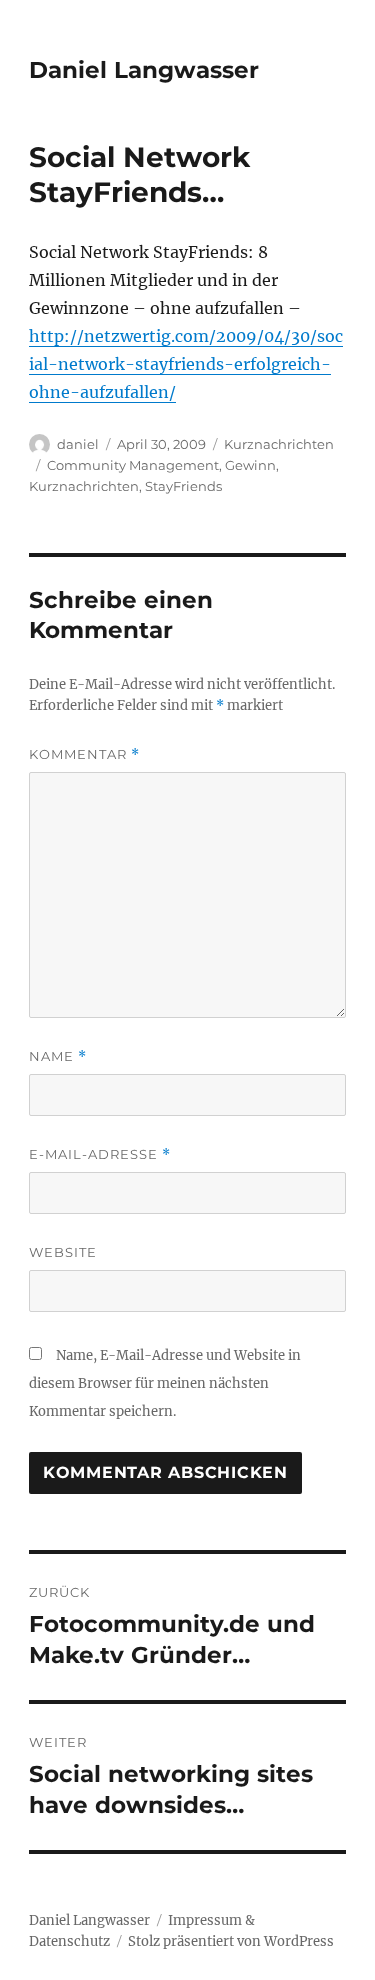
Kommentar (84, 754)
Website (63, 1252)
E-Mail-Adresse (100, 1154)
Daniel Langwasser (144, 70)
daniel (78, 444)
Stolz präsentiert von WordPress (231, 1941)
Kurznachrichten (279, 444)
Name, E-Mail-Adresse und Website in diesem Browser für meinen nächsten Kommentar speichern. (165, 1383)
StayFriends (183, 486)
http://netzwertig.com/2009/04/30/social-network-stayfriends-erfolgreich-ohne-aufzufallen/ (186, 364)
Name (58, 1056)
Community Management (133, 465)
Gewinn (250, 465)
